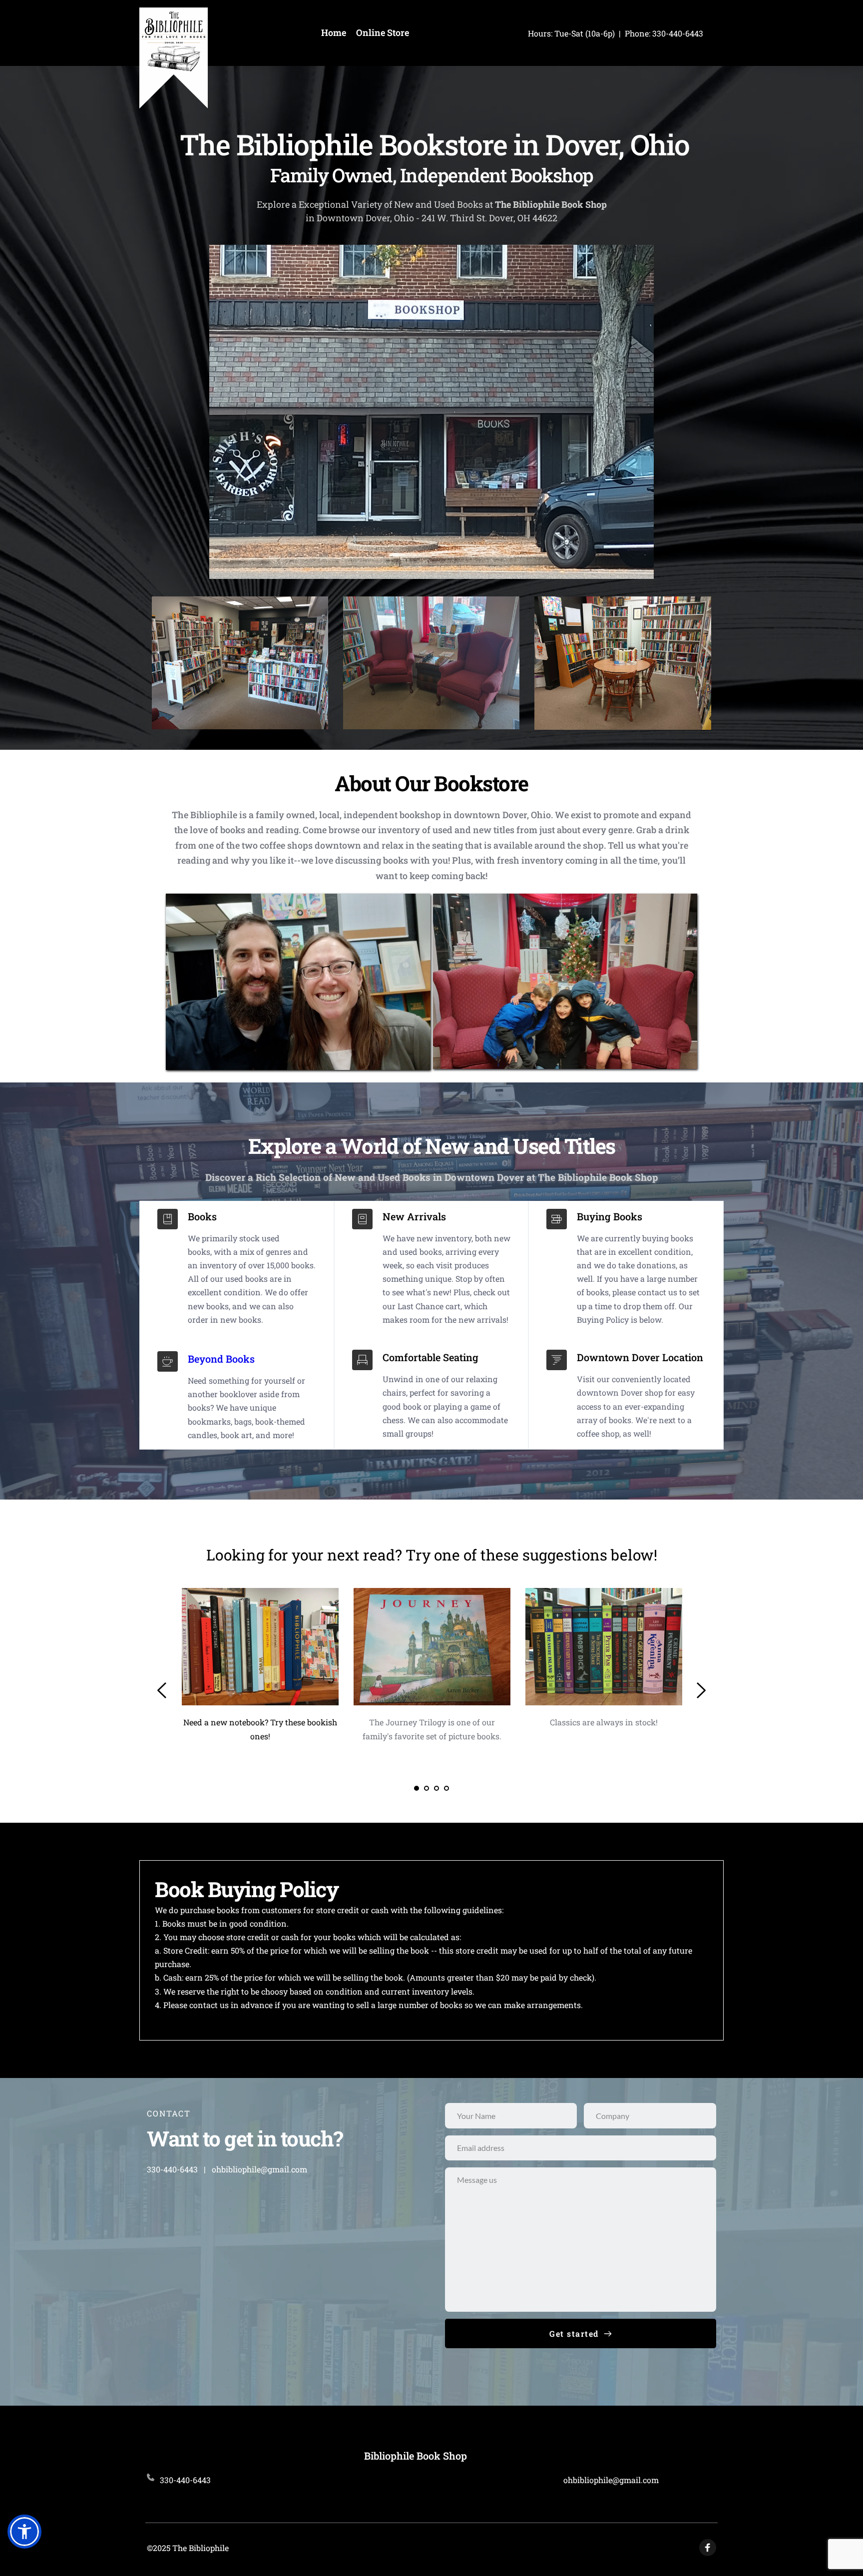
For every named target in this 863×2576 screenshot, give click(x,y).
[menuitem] (334, 33)
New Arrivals (414, 1216)
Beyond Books (221, 1359)
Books (202, 1216)
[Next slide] (701, 1690)
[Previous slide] (162, 1690)
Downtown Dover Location (640, 1357)
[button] (24, 2532)
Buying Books (610, 1216)
